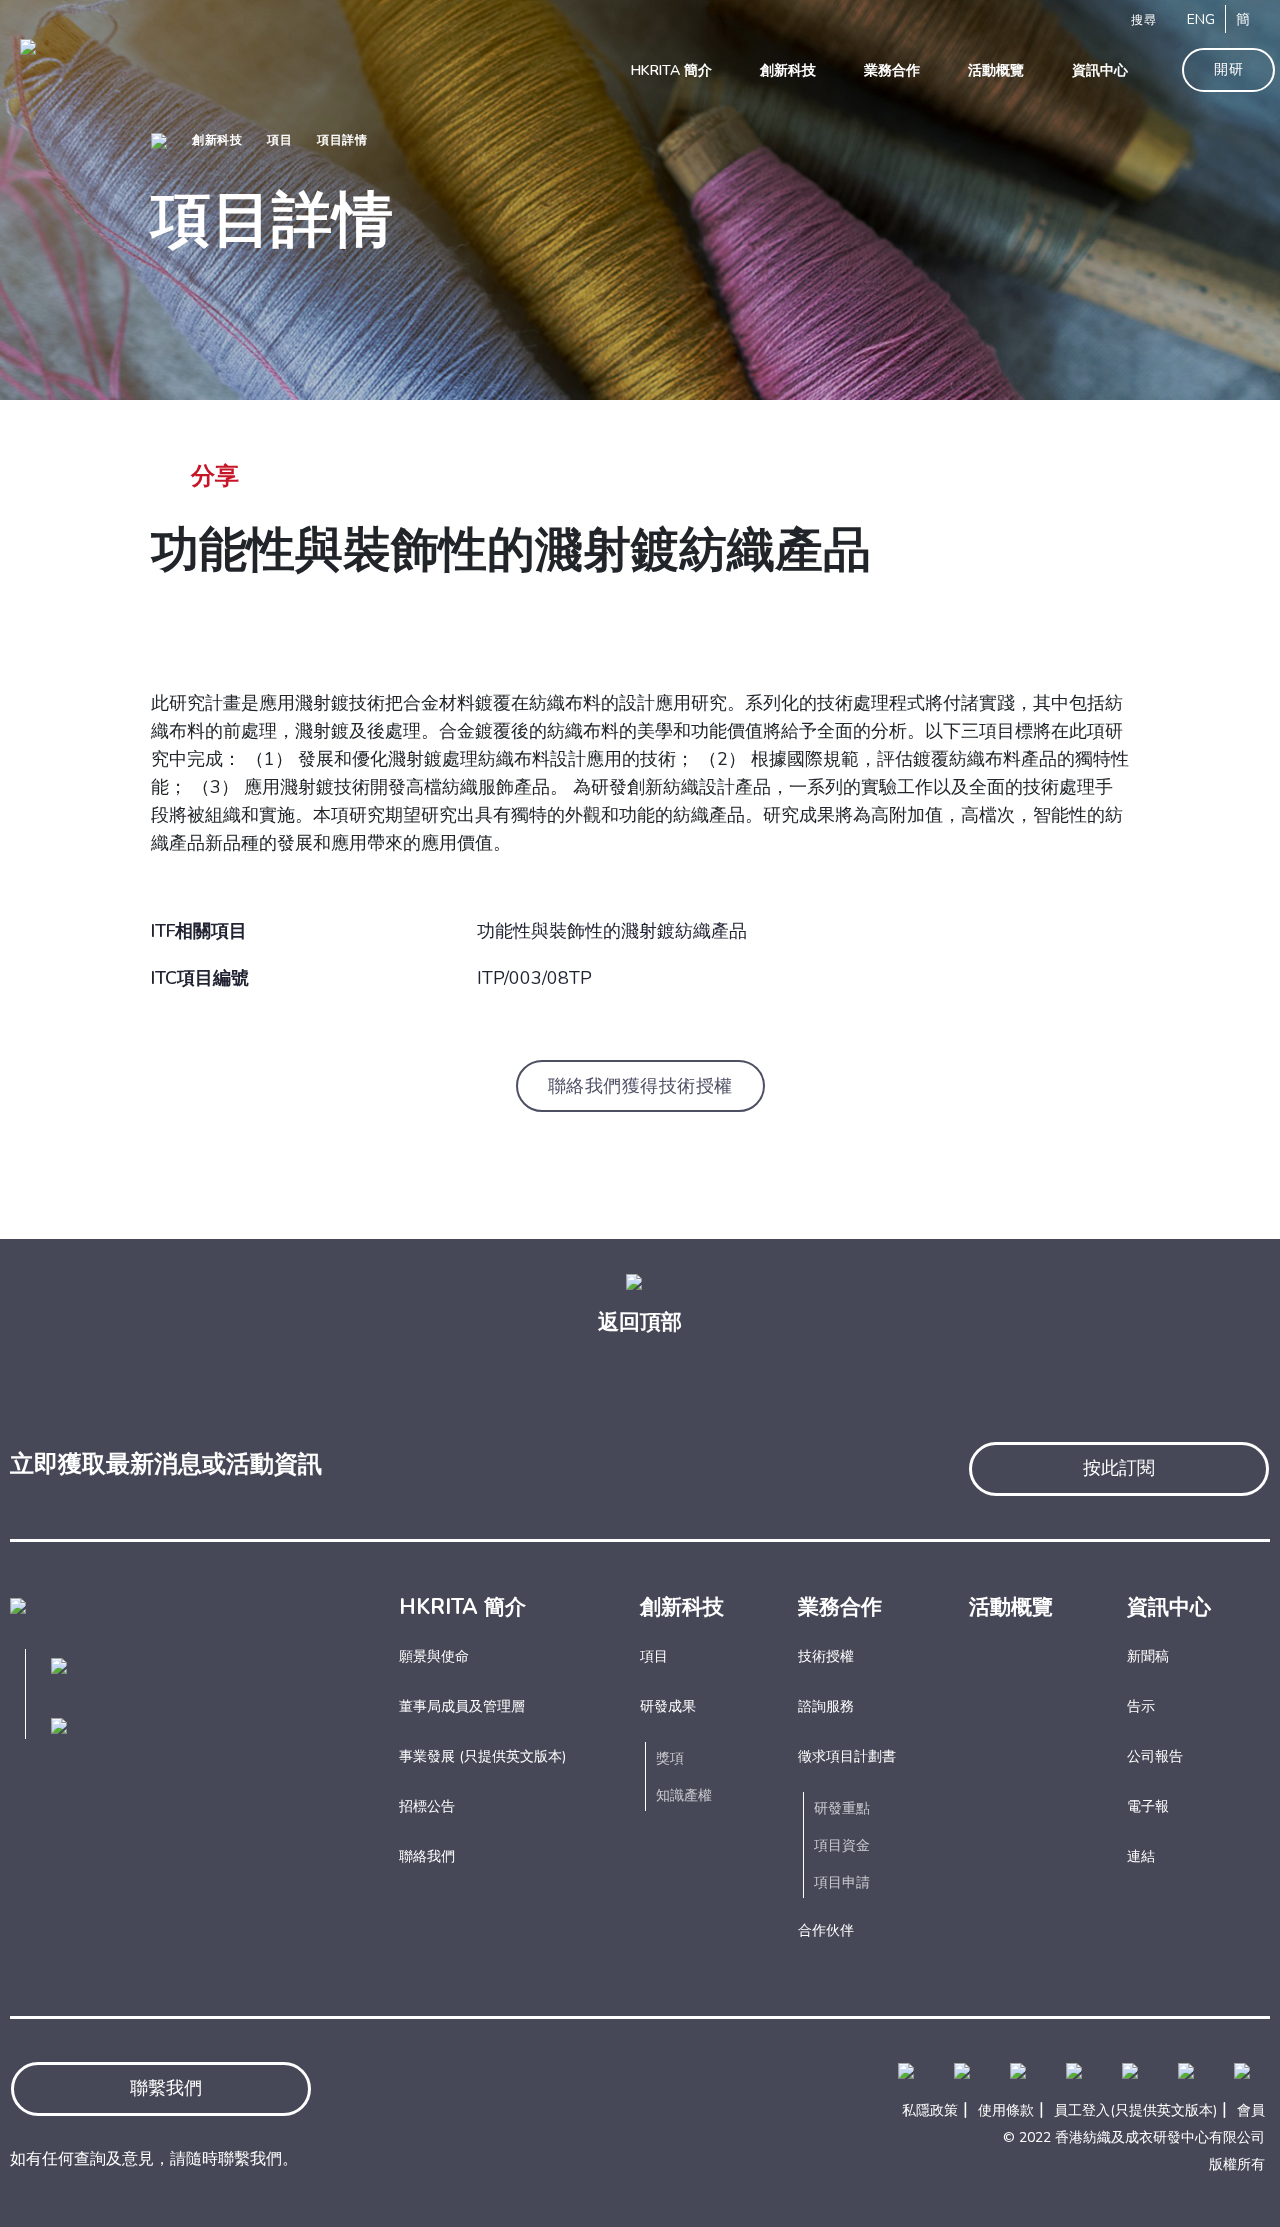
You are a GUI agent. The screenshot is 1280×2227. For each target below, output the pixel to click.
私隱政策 (930, 2110)
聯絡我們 (427, 1856)
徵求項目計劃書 (847, 1756)
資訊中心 (1169, 1607)
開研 (1228, 69)
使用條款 (1006, 2110)
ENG (1201, 19)
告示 (1141, 1706)
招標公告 (427, 1806)
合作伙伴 (826, 1930)
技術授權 (826, 1656)
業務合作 (840, 1607)
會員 (1251, 2110)
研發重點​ (842, 1808)
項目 (279, 140)
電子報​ (1148, 1806)
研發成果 (668, 1706)
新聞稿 (1148, 1656)
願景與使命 (434, 1656)
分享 (215, 476)
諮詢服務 (826, 1706)
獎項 (670, 1758)
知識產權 (684, 1795)
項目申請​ (842, 1882)
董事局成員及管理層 (462, 1706)
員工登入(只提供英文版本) (1135, 2110)
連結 (1141, 1856)
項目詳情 (342, 140)
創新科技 (217, 140)
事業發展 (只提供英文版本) (482, 1756)
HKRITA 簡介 (462, 1607)
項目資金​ (842, 1845)
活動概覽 (1011, 1607)
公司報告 (1155, 1756)
